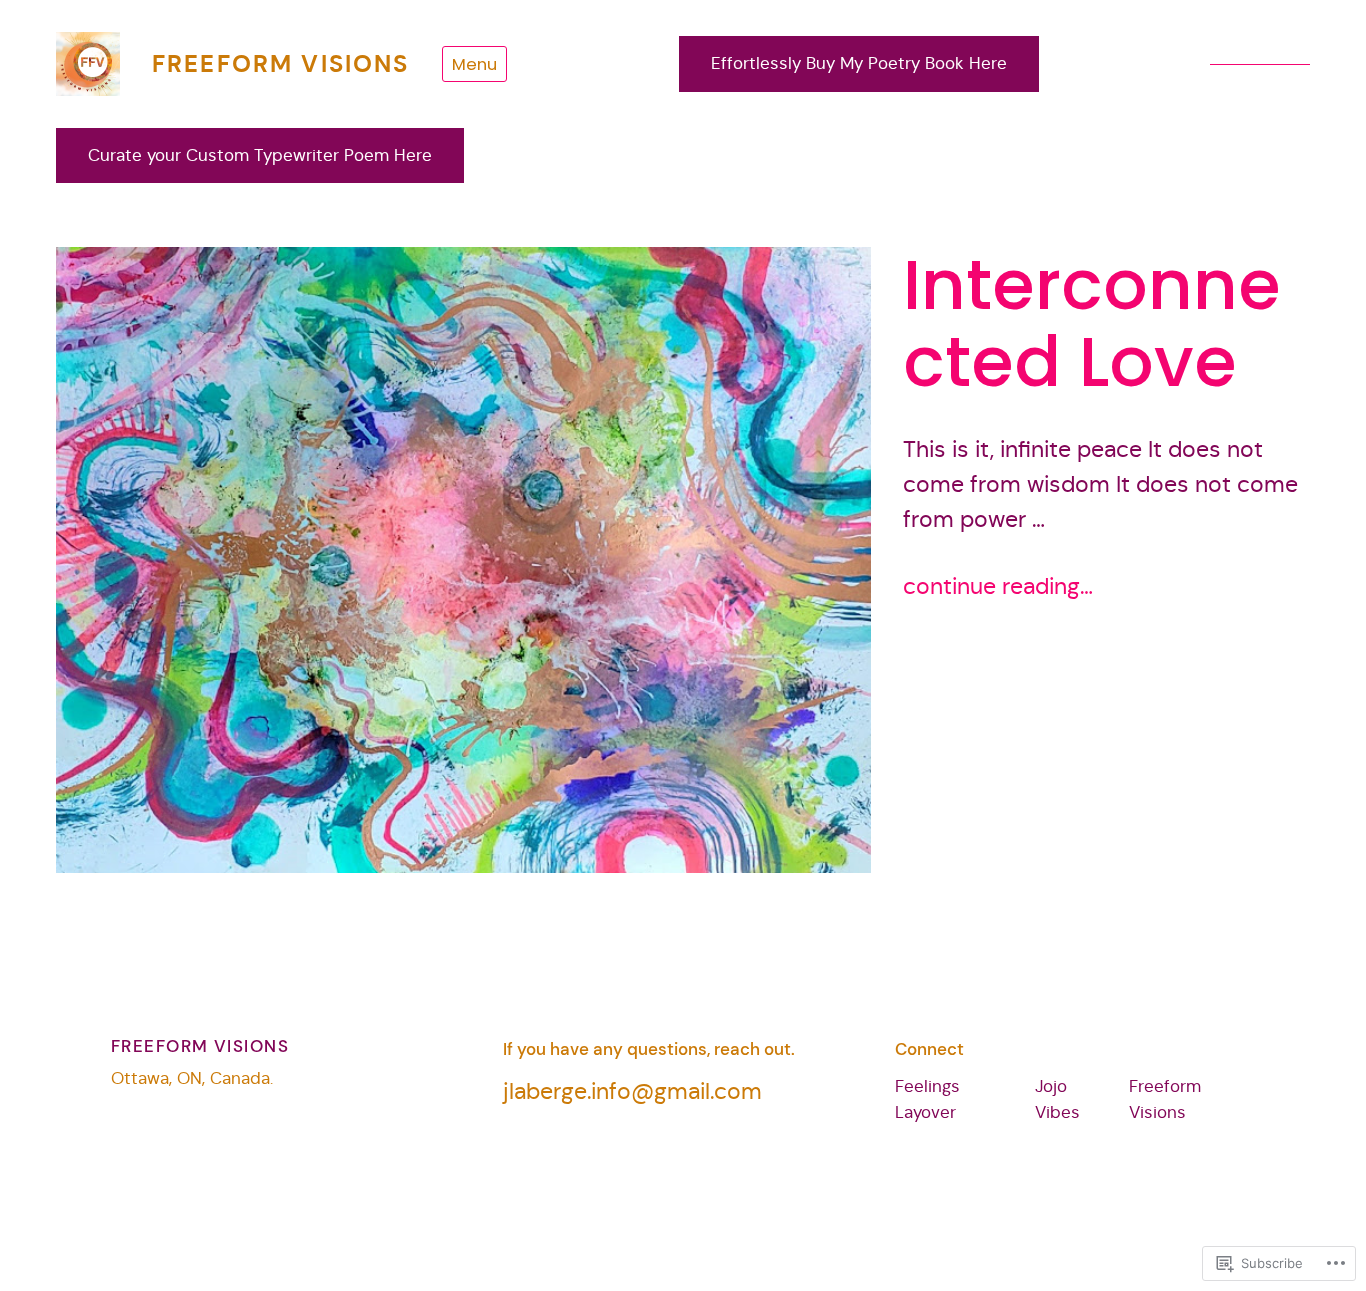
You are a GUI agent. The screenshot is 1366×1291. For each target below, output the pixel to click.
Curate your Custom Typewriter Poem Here (260, 155)
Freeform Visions (281, 64)
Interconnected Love (1092, 323)
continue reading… (998, 586)
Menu (474, 64)
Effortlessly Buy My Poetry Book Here (859, 63)
